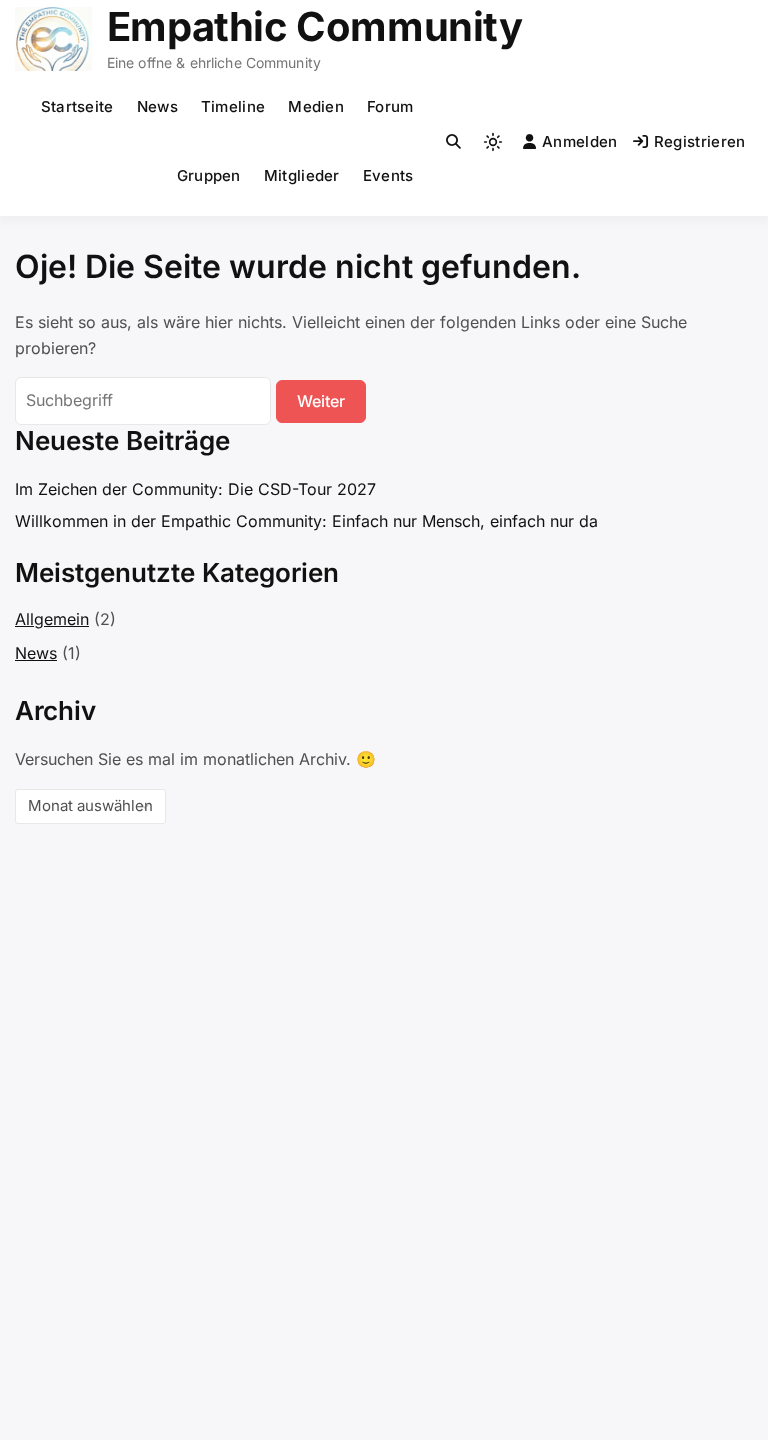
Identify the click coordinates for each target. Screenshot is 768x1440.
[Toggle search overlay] (453, 142)
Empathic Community (315, 26)
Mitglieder (302, 175)
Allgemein (52, 619)
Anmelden (579, 141)
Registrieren (700, 141)
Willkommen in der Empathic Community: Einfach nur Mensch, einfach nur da (306, 521)
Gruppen (209, 175)
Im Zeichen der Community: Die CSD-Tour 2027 (195, 489)
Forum (390, 106)
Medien (316, 106)
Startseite (77, 106)
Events (388, 175)
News (157, 106)
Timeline (233, 106)
